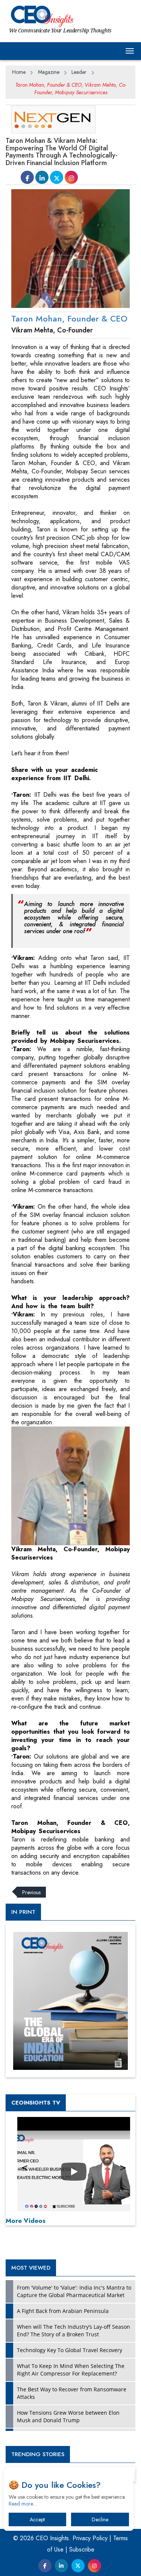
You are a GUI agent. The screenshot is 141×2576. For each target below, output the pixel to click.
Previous (31, 1892)
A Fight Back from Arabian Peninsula (63, 2311)
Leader (79, 72)
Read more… (23, 2504)
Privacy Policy (90, 2538)
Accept (37, 2519)
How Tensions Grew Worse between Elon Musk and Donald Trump (68, 2416)
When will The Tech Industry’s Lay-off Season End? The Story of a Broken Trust (74, 2330)
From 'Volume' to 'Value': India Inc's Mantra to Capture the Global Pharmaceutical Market (74, 2291)
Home (19, 72)
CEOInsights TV (36, 2103)
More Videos (26, 2221)
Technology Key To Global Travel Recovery (70, 2350)
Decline (100, 2519)
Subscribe (82, 2549)
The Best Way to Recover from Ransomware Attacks (72, 2393)
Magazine (49, 72)
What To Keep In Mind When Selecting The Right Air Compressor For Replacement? (71, 2370)
